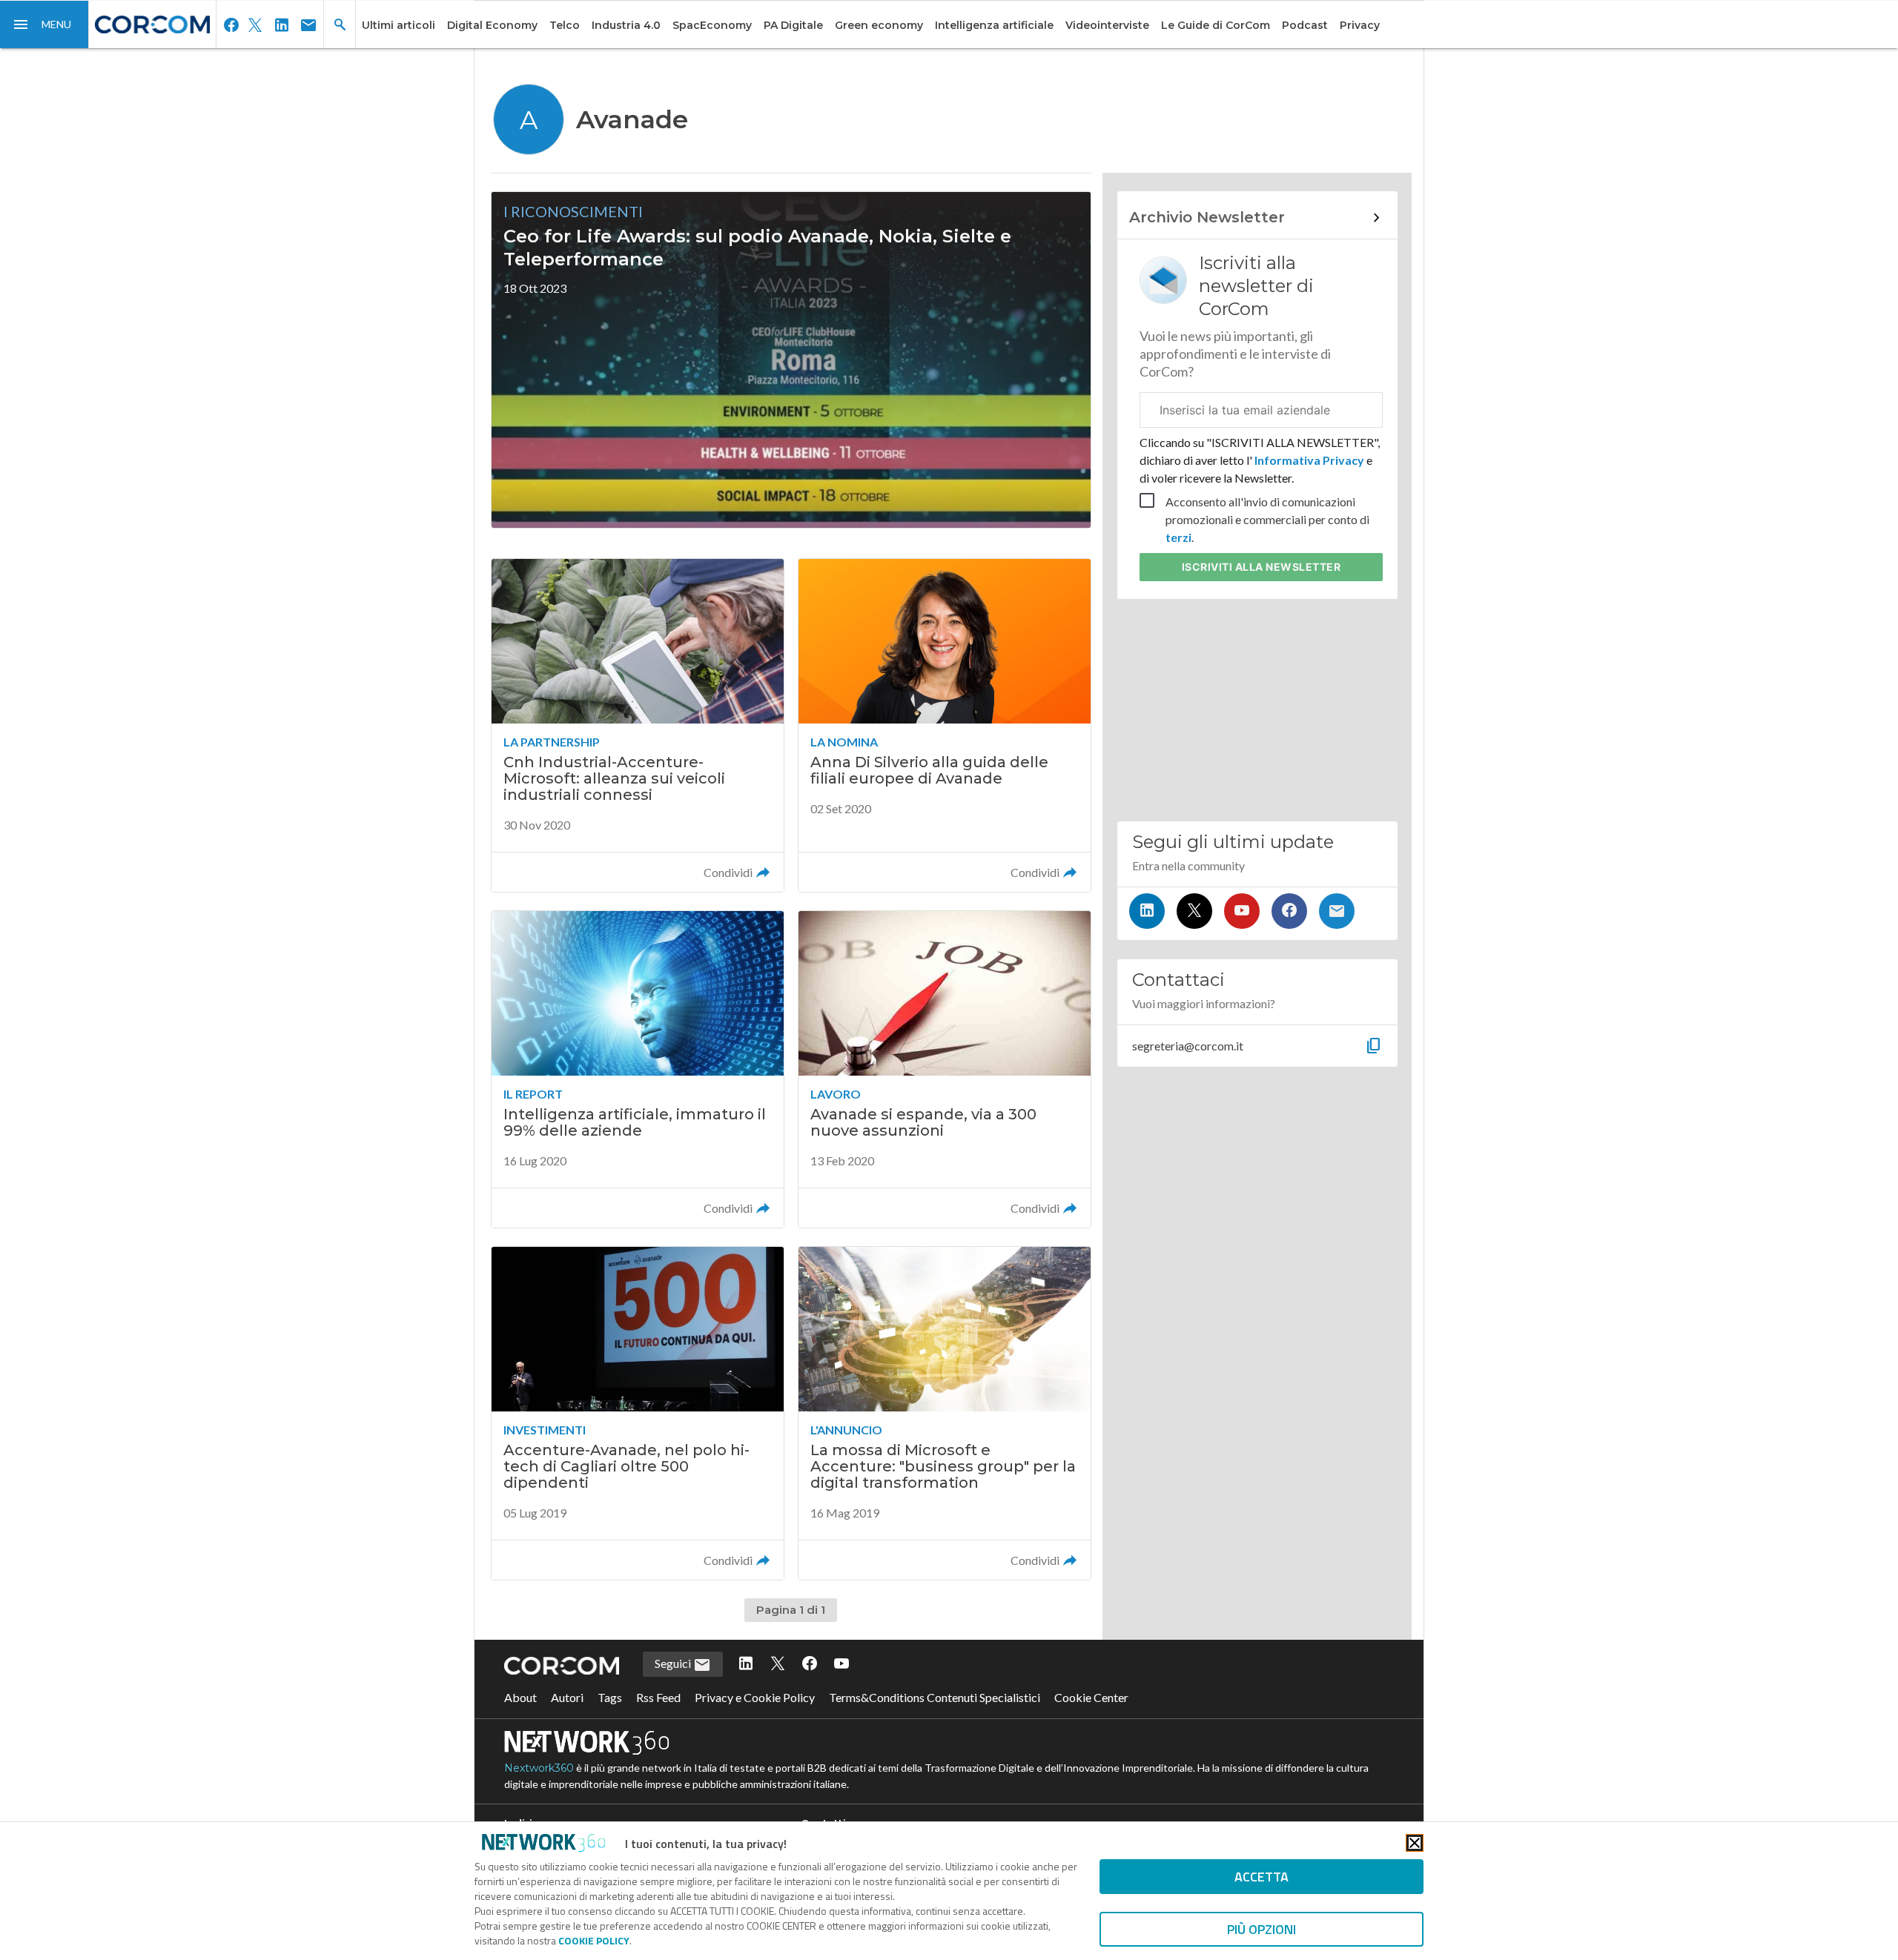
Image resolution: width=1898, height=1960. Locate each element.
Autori (567, 1697)
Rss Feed (658, 1697)
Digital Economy (492, 25)
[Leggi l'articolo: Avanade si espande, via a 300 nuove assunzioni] (945, 1069)
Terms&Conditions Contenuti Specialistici (935, 1697)
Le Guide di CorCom (1216, 25)
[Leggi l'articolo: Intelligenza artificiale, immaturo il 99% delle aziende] (638, 1069)
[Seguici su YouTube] (1242, 911)
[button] (44, 24)
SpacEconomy (712, 25)
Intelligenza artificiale (994, 25)
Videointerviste (1107, 25)
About (520, 1697)
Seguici (674, 1663)
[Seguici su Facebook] (1289, 911)
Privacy (1360, 25)
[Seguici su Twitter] (1194, 911)
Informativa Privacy (1309, 460)
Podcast (1305, 25)
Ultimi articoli (399, 25)
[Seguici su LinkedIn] (1147, 911)
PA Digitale (793, 25)
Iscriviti (1262, 567)
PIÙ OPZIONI (1262, 1929)
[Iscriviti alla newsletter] (1337, 911)
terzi (1178, 537)
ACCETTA (1262, 1877)
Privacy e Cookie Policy (755, 1697)
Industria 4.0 (626, 25)
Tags (610, 1697)
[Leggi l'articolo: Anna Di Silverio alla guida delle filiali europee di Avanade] (945, 725)
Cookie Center (1091, 1697)
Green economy (879, 25)
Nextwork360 (539, 1768)
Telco (565, 25)
